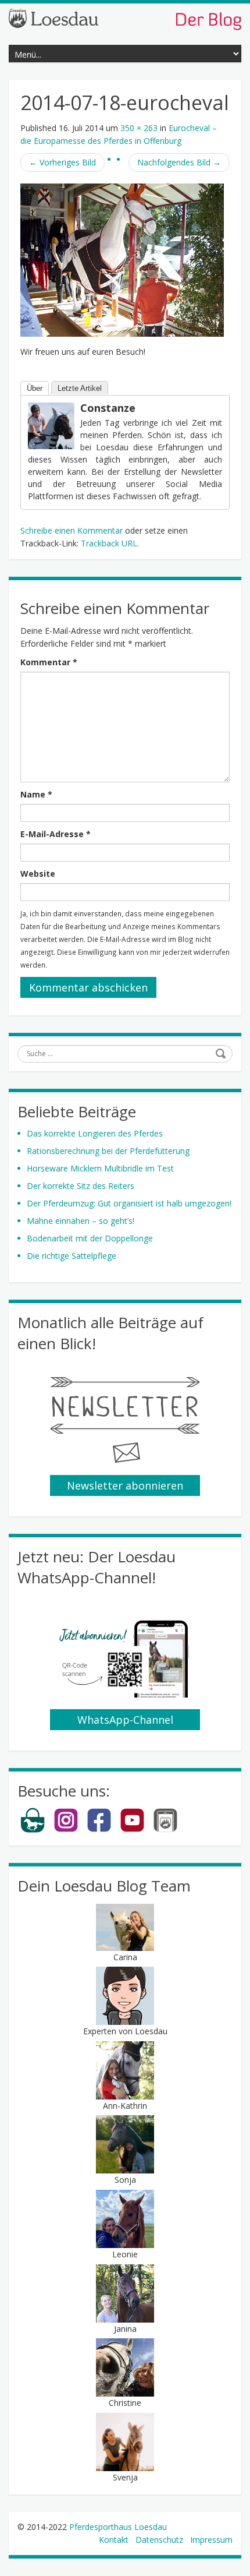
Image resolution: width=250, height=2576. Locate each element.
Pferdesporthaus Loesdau (118, 2527)
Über (35, 388)
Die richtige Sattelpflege (72, 1256)
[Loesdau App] (165, 1830)
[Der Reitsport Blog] (125, 18)
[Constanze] (51, 425)
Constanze (108, 408)
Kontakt (114, 2540)
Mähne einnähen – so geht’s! (81, 1221)
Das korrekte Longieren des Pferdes (95, 1133)
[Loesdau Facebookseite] (99, 1830)
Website (38, 874)
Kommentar (49, 662)
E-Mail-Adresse (56, 834)
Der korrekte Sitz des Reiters (81, 1186)
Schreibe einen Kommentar (72, 530)
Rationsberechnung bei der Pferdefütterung (108, 1151)
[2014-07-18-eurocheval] (122, 260)
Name (36, 794)
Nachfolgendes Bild (179, 162)
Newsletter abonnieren (125, 1485)
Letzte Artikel (80, 388)
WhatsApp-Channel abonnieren (125, 1721)
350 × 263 (139, 128)
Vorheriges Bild (63, 162)
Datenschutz (159, 2540)
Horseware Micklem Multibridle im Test (100, 1168)
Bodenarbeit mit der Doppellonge (90, 1238)
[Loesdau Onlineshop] (33, 1830)
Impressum (211, 2540)
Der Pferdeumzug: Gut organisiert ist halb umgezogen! (129, 1203)
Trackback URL (109, 543)
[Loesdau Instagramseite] (66, 1830)
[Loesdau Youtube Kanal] (132, 1830)
